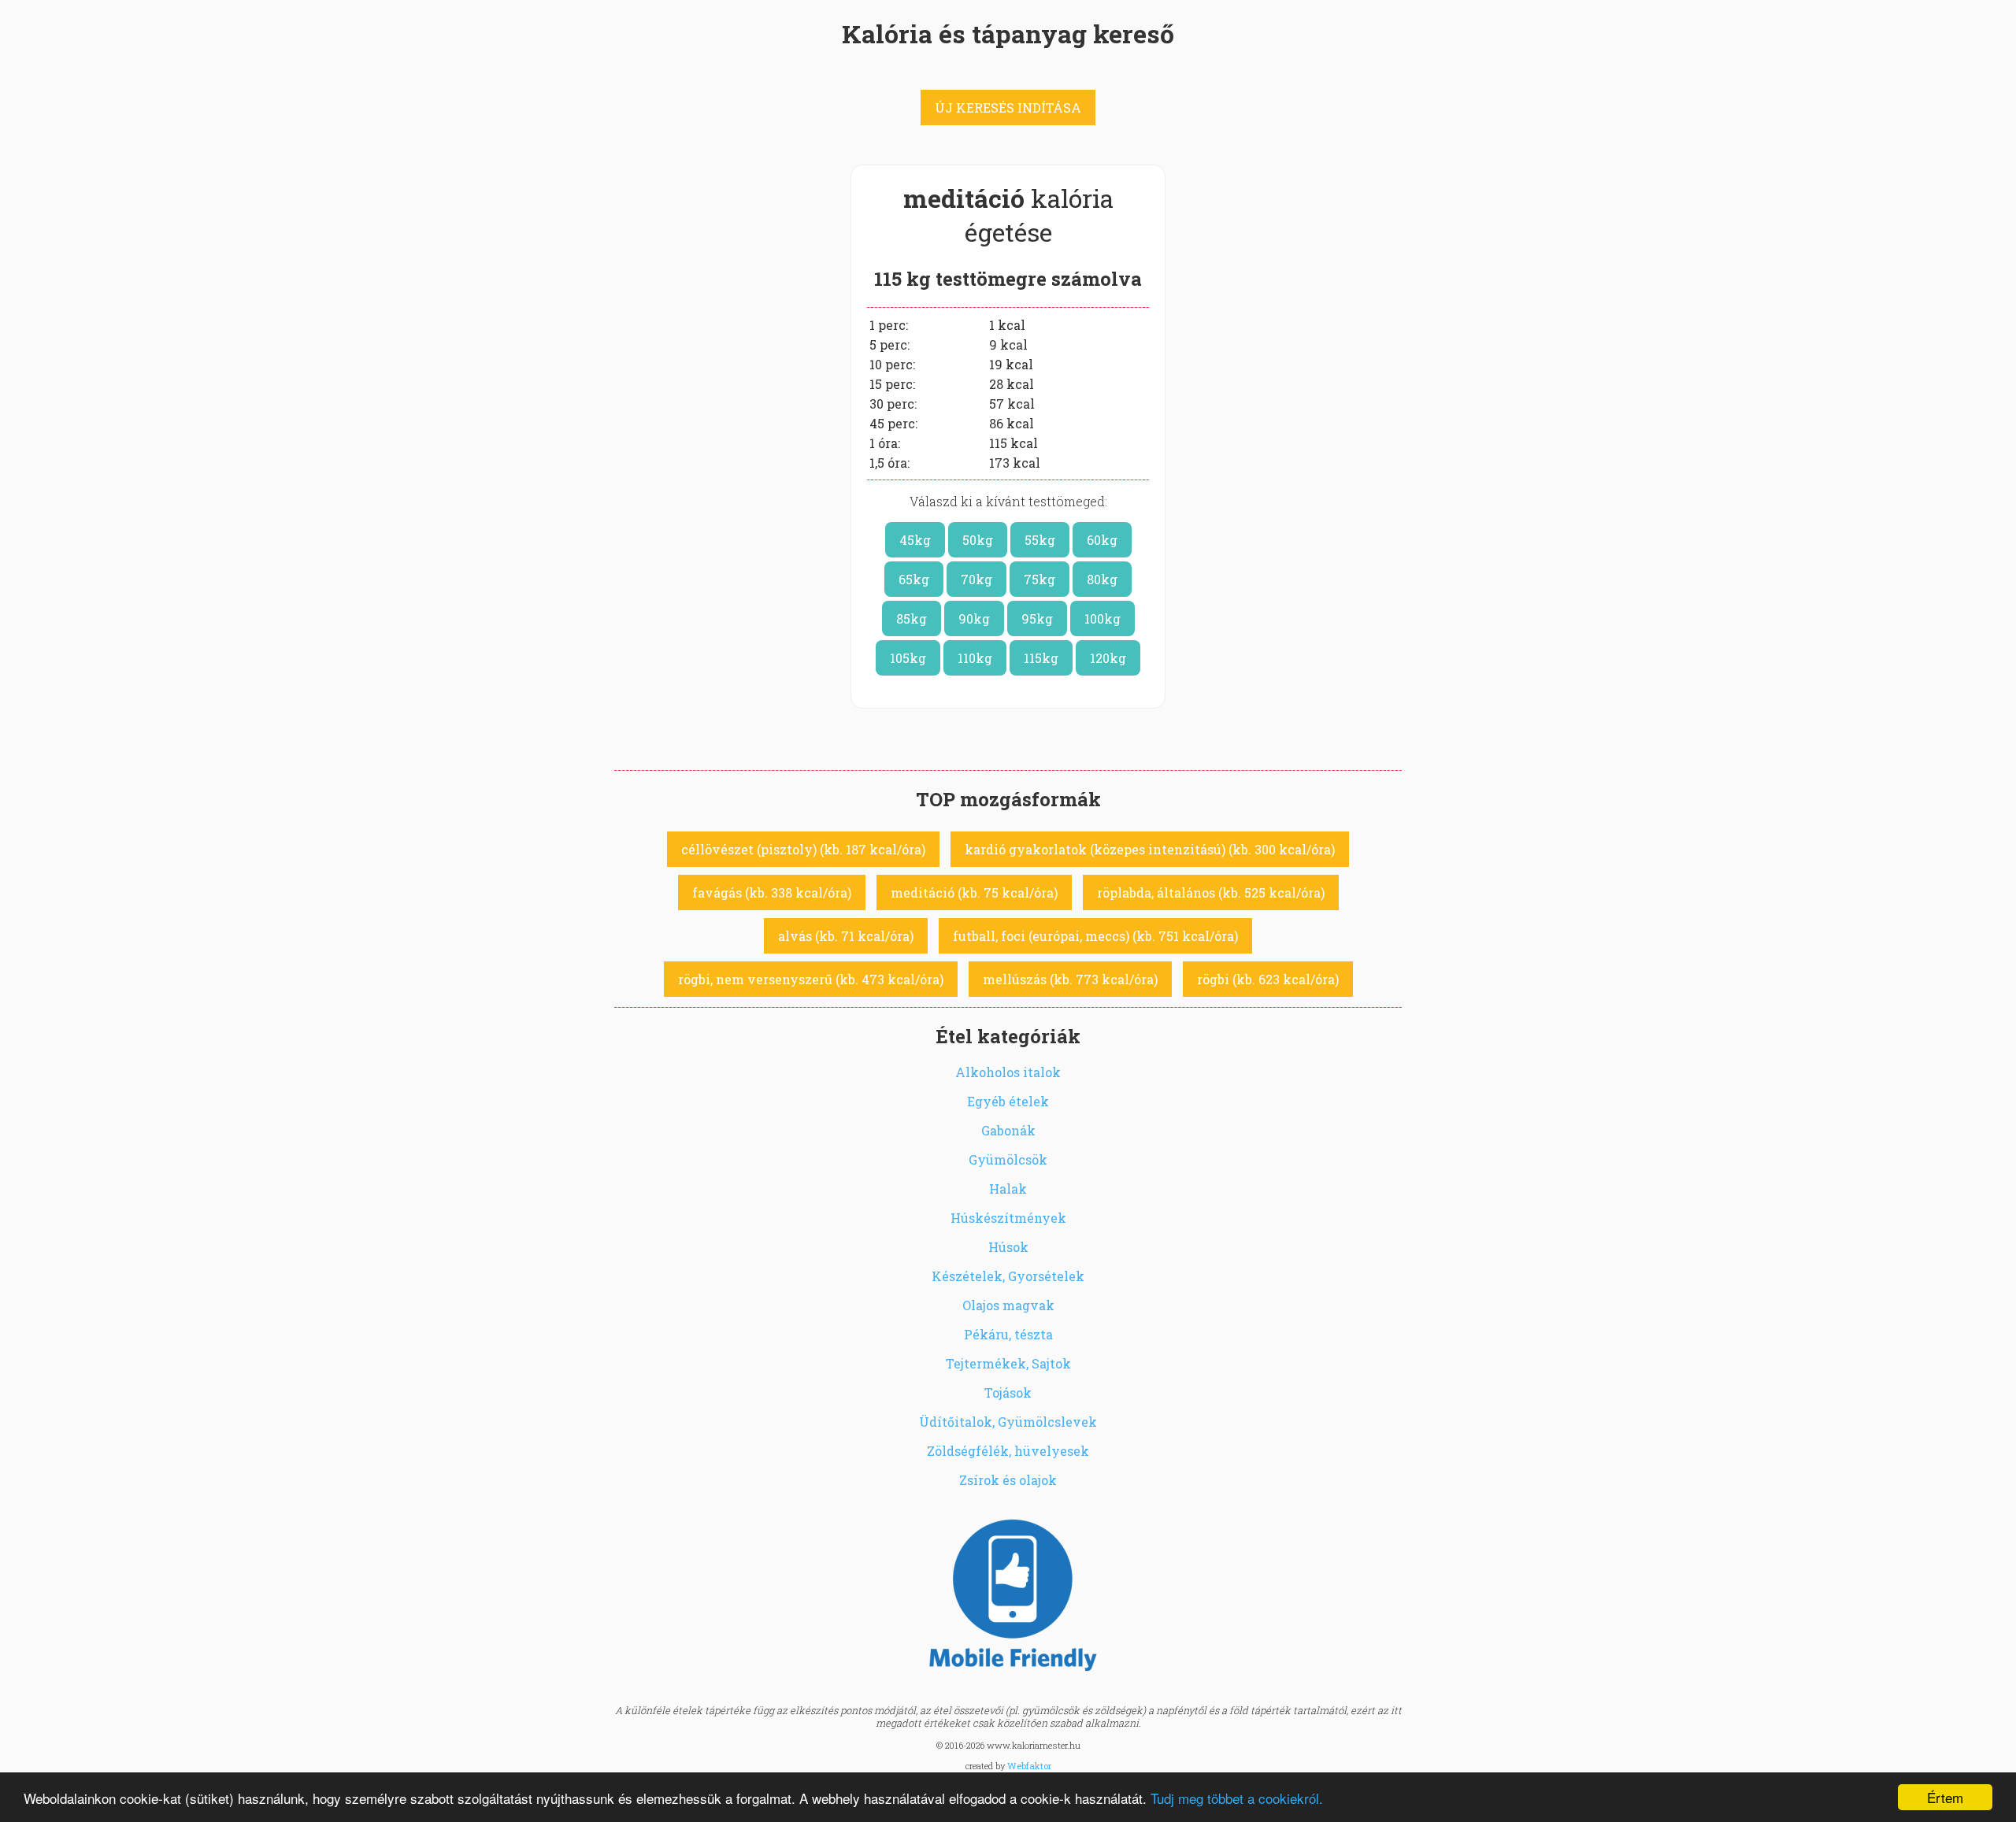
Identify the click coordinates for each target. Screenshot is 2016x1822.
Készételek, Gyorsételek (1008, 1276)
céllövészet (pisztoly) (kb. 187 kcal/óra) (803, 849)
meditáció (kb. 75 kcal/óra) (974, 892)
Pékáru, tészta (1008, 1334)
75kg (1039, 579)
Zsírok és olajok (1008, 1480)
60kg (1102, 540)
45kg (915, 540)
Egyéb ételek (1008, 1101)
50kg (978, 540)
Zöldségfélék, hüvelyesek (1008, 1451)
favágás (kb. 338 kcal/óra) (772, 892)
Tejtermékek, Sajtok (1008, 1363)
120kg (1108, 658)
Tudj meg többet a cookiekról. (1237, 1798)
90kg (974, 618)
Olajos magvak (1008, 1305)
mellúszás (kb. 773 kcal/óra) (1070, 979)
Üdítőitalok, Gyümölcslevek (1008, 1422)
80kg (1102, 579)
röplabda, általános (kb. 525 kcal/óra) (1211, 892)
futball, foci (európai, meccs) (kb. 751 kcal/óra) (1095, 936)
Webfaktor (1029, 1766)
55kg (1040, 540)
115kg (1041, 658)
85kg (912, 618)
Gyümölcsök (1008, 1159)
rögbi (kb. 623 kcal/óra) (1268, 979)
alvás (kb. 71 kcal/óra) (846, 936)
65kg (914, 579)
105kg (908, 658)
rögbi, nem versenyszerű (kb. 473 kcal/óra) (811, 979)
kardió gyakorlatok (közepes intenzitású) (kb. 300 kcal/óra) (1150, 849)
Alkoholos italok (1008, 1072)
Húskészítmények (1008, 1218)
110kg (975, 658)
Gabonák (1008, 1130)
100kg (1102, 618)
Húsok (1008, 1247)
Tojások (1008, 1392)
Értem (1945, 1797)
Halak (1008, 1189)
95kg (1037, 618)
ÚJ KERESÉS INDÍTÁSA (1008, 107)
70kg (976, 579)
